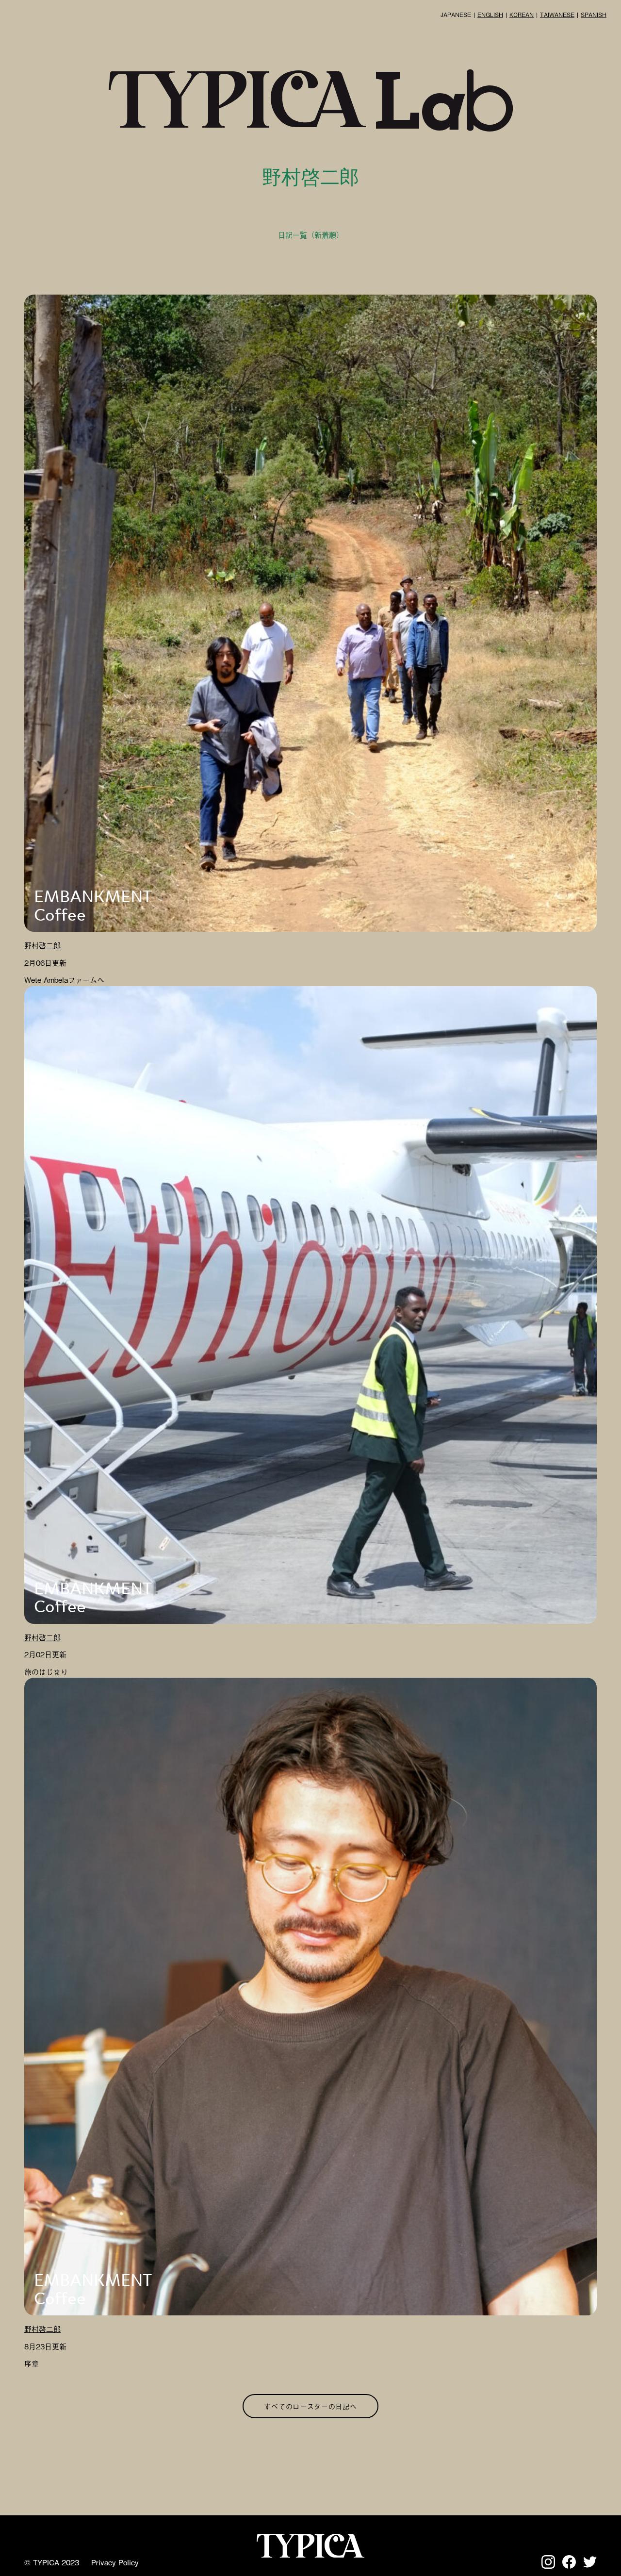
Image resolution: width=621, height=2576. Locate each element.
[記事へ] (310, 613)
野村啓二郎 (42, 945)
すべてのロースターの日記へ (310, 2406)
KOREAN (522, 15)
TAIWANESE (557, 15)
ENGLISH (490, 15)
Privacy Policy (115, 2562)
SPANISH (594, 15)
